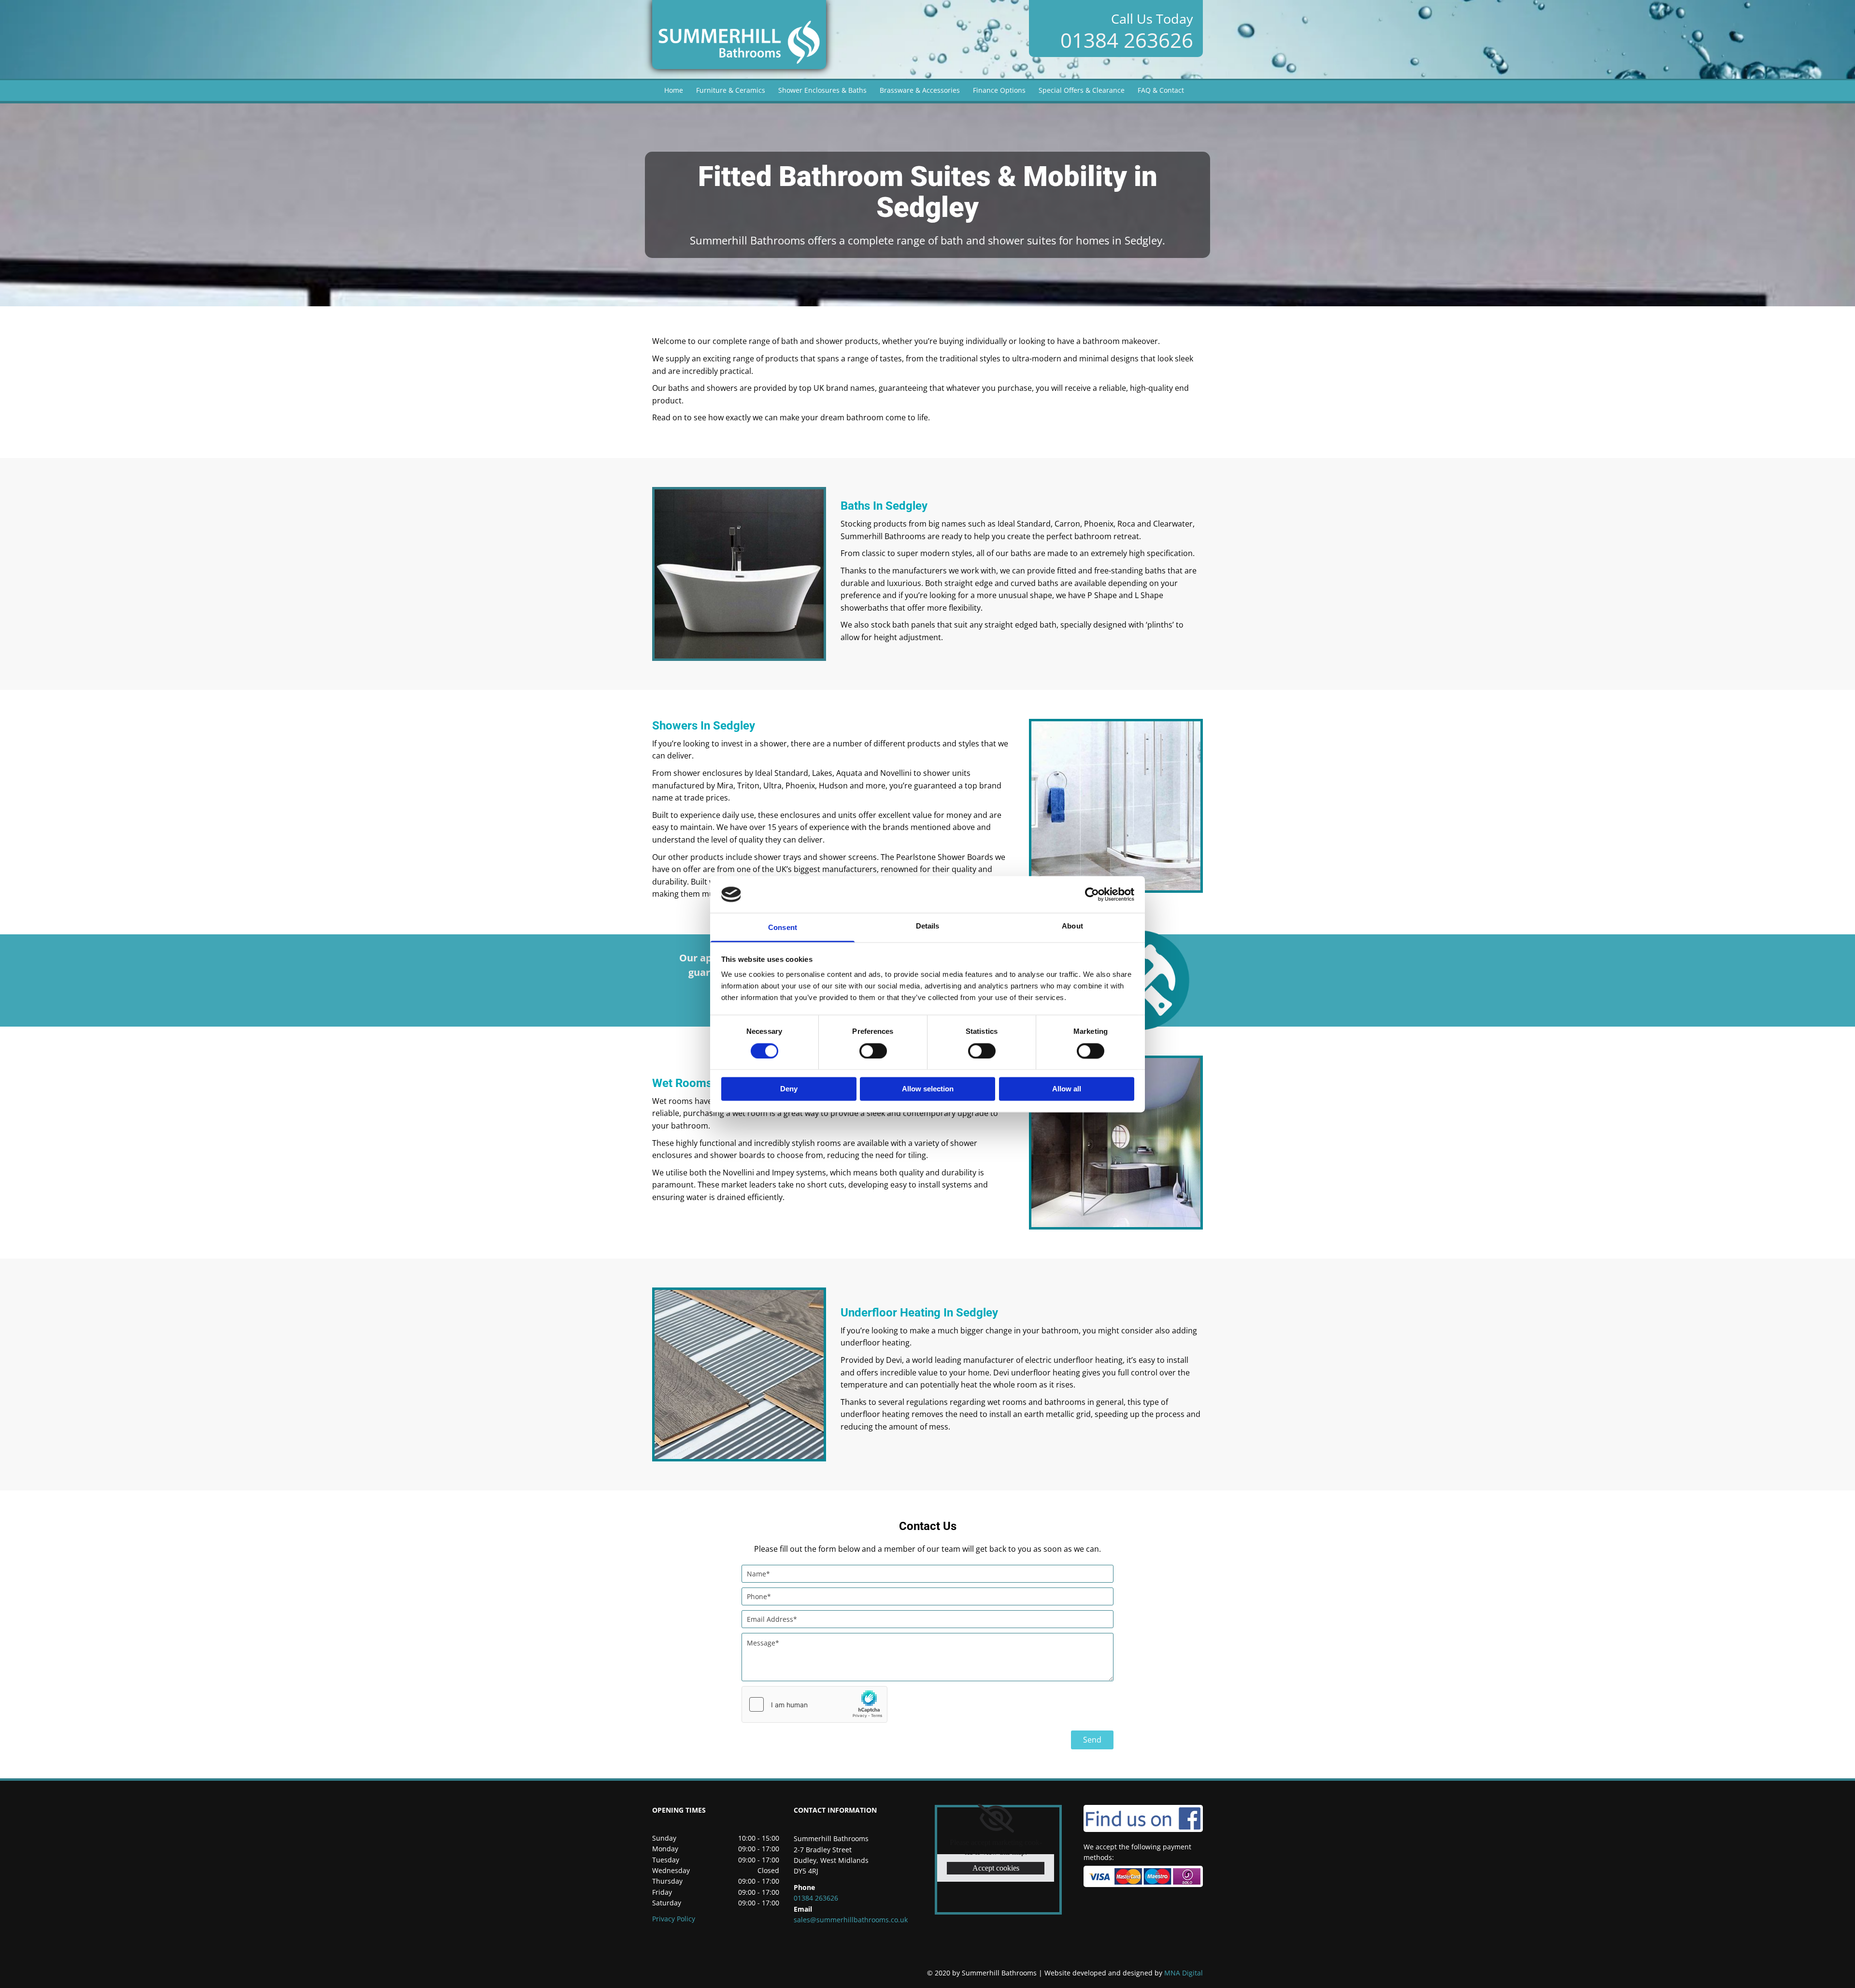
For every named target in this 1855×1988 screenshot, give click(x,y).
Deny (789, 1089)
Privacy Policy (674, 1919)
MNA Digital (1124, 1973)
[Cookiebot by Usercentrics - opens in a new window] (1092, 894)
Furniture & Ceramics (731, 90)
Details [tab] (928, 926)
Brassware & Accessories (920, 90)
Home (674, 90)
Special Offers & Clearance (1082, 90)
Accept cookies (996, 1868)
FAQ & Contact (1161, 90)
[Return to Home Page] (739, 35)
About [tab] (1072, 926)
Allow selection (928, 1089)
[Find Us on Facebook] (1143, 1818)
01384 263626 (1127, 40)
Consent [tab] (783, 928)
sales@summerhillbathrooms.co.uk (851, 1920)
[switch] (873, 1051)
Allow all (1067, 1089)
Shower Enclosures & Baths (822, 90)
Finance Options (999, 90)
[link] (996, 1818)
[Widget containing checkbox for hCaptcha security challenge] (814, 1704)
